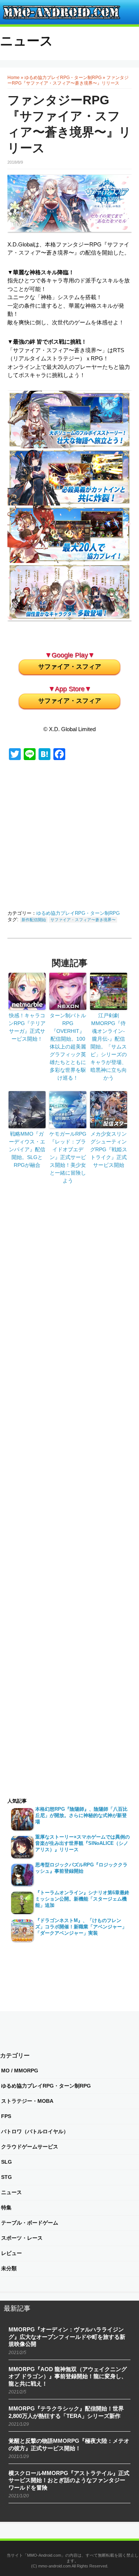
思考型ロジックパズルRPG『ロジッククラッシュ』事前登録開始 (81, 1868)
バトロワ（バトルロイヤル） (35, 2131)
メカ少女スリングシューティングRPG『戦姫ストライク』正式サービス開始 (109, 1149)
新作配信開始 (34, 920)
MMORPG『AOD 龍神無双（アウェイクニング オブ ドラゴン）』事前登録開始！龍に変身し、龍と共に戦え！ (68, 2376)
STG (6, 2177)
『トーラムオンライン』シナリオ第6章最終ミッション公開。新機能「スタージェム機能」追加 (82, 1899)
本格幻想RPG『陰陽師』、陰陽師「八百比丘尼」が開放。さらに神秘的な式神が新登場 (81, 1815)
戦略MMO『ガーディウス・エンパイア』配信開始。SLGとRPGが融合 (27, 1149)
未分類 (9, 2268)
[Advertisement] (79, 837)
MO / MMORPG (20, 2071)
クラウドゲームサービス (30, 2147)
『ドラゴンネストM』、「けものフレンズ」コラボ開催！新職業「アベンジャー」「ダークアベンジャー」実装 (81, 1927)
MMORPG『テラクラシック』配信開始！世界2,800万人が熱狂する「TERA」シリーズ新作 (66, 2412)
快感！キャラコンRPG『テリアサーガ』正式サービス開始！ (27, 1027)
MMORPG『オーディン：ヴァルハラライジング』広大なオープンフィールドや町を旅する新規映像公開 (67, 2337)
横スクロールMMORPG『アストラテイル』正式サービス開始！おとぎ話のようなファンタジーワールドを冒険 (69, 2480)
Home (14, 78)
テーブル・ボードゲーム (30, 2223)
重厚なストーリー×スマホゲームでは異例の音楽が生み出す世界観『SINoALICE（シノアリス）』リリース (82, 1843)
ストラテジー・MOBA (27, 2101)
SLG (6, 2162)
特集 (6, 2207)
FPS (6, 2116)
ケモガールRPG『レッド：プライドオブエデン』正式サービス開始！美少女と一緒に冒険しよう (68, 1157)
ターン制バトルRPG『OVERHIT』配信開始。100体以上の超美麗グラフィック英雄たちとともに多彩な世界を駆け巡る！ (68, 1047)
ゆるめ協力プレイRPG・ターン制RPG (63, 78)
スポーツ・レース (22, 2238)
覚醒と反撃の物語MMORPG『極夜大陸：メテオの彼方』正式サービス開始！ (69, 2444)
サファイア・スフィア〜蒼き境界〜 (83, 920)
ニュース (27, 41)
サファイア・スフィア (70, 667)
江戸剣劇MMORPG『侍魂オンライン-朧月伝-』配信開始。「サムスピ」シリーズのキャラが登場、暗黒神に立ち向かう (109, 1047)
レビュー (11, 2253)
